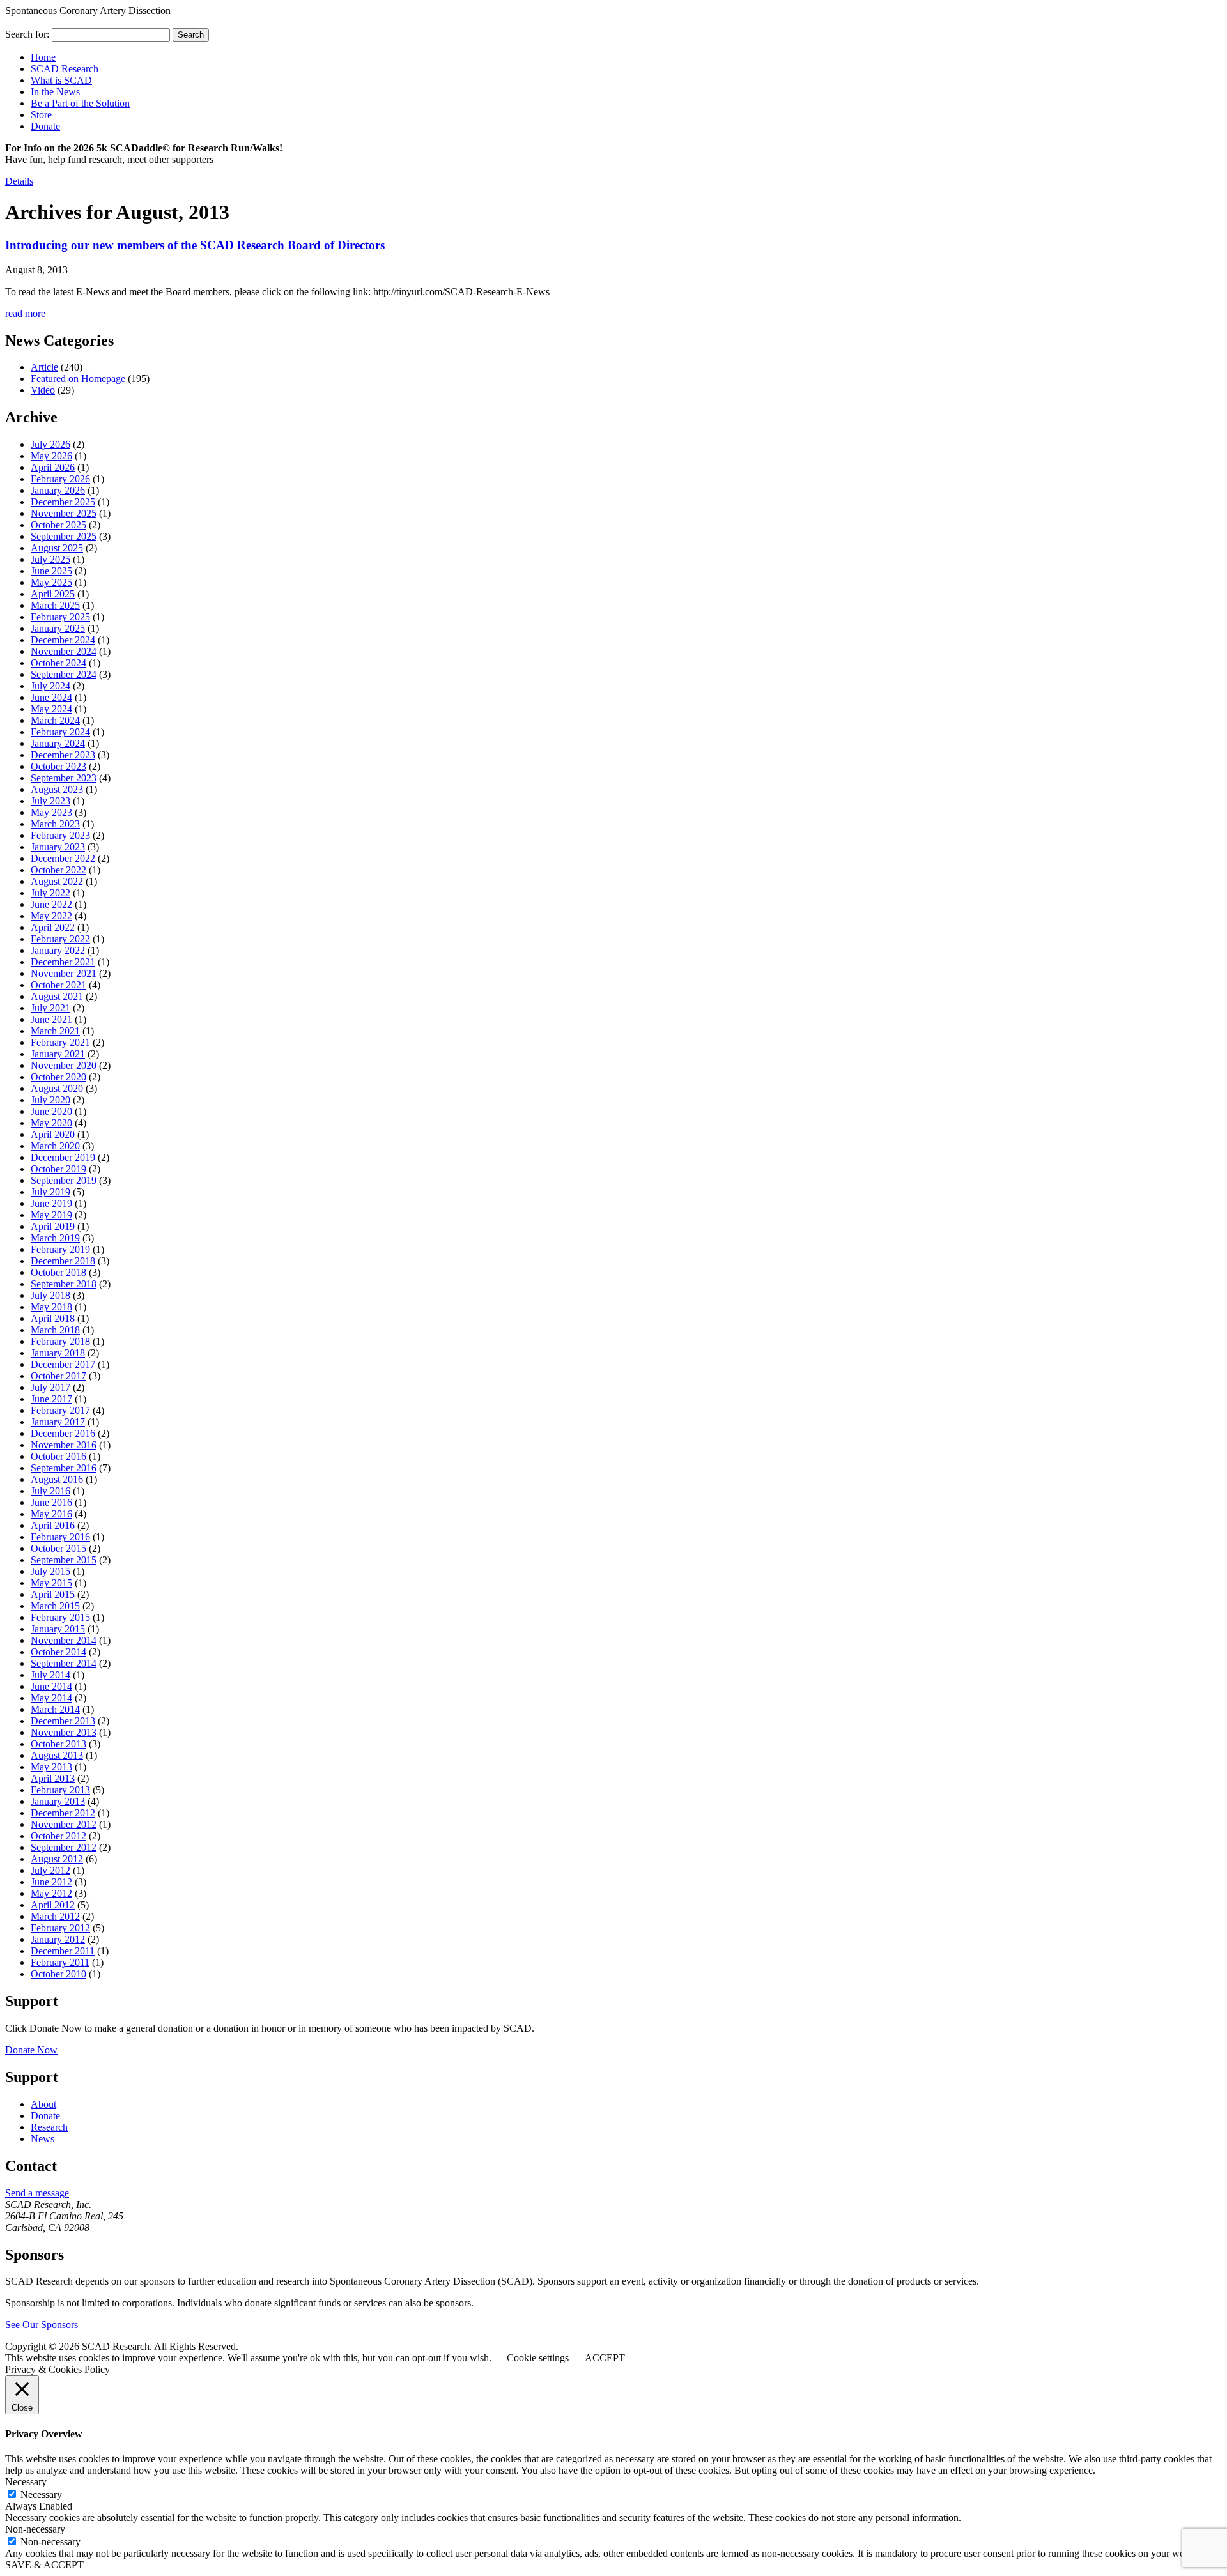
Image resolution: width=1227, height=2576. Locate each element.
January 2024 (58, 743)
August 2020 (57, 1088)
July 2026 (50, 444)
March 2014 (55, 1709)
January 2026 (58, 490)
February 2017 (60, 1410)
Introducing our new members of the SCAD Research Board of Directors (195, 245)
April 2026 (53, 467)
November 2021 (64, 973)
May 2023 (51, 812)
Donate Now (31, 2050)
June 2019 (51, 1203)
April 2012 (53, 1905)
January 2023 (58, 847)
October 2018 (58, 1272)
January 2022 (58, 950)
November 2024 (64, 651)
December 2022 (63, 858)
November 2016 (64, 1445)
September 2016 (64, 1468)
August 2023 (57, 789)
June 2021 (51, 1019)
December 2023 (63, 755)
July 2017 (50, 1387)
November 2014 (64, 1640)
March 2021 (55, 1031)
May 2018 (51, 1307)
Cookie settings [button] (538, 2358)
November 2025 (64, 513)
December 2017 (63, 1364)
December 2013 (63, 1721)
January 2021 (58, 1054)
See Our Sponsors (42, 2325)
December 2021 (63, 962)
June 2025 (51, 571)
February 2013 (60, 1790)
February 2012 (60, 1928)
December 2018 (63, 1261)
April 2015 (53, 1594)
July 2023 (50, 801)
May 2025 (51, 582)
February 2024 (60, 732)
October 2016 (58, 1456)
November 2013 (64, 1732)
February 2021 (60, 1042)
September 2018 (64, 1284)
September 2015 (64, 1560)
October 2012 (58, 1836)
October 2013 (58, 1744)
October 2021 (58, 985)
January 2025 (58, 628)
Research (49, 2127)
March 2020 (55, 1146)
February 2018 (60, 1341)
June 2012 (51, 1882)
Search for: (27, 34)
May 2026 (51, 456)
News (42, 2139)
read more (25, 313)
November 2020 (64, 1065)
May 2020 (51, 1123)
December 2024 (63, 640)
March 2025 (55, 605)
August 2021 (57, 996)
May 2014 (51, 1698)
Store (41, 115)
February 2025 (60, 617)
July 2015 (50, 1571)
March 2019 (55, 1238)
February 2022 (60, 939)
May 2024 (51, 709)
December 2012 (63, 1813)
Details (19, 181)
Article (44, 367)
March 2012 (55, 1916)
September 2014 (64, 1663)
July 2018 (50, 1295)
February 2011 (60, 1962)
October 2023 (58, 766)
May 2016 (51, 1514)
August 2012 (57, 1859)
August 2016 (57, 1479)
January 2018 (58, 1353)
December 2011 (63, 1951)
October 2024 (58, 663)
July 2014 (50, 1675)
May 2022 (51, 916)
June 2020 (51, 1111)
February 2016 (60, 1537)
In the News (55, 92)
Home (43, 57)
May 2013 (51, 1767)
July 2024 (50, 686)
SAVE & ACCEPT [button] (44, 2565)
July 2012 (50, 1870)
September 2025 (64, 536)
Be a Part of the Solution (80, 103)
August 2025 (57, 548)
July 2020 (50, 1100)
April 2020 (53, 1134)
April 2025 (53, 594)
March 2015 (55, 1606)
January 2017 (58, 1422)
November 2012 (64, 1824)
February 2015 (60, 1617)
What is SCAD (61, 80)
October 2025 (58, 525)
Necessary (41, 2495)
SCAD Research (65, 69)
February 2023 (60, 835)
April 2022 (53, 927)
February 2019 (60, 1249)
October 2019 (58, 1169)
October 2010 (58, 1974)
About (43, 2104)
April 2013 (53, 1778)
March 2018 (55, 1330)
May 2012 (51, 1893)
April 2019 (53, 1226)
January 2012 (58, 1939)
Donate (45, 126)
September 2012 (64, 1847)
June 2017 (51, 1399)
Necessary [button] (26, 2482)
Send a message (37, 2193)
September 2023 (64, 778)
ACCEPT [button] (605, 2358)
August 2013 (57, 1755)
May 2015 (51, 1583)
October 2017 (58, 1376)
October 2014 (58, 1652)
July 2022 (50, 893)
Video (43, 390)
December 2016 (63, 1433)
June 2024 (51, 697)
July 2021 (50, 1008)
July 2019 (50, 1192)
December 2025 (63, 502)
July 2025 (50, 559)
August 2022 (57, 881)
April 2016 (53, 1525)
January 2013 (58, 1801)
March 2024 (55, 720)
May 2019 (51, 1215)
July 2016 (50, 1491)
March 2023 (55, 824)
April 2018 (53, 1318)
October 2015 (58, 1548)
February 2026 (60, 479)
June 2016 (51, 1502)
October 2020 (58, 1077)
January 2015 (58, 1629)
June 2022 (51, 904)
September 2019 (64, 1180)
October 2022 (58, 870)
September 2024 (64, 674)
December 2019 (63, 1157)
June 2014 (51, 1686)
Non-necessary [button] (35, 2529)
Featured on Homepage (78, 379)
